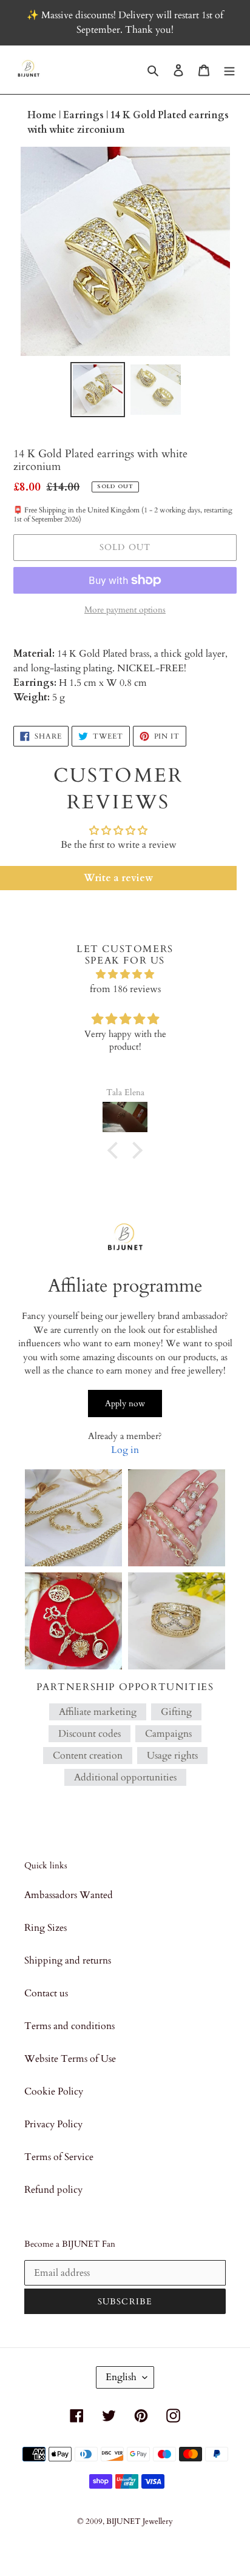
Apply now (125, 1404)
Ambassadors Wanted (69, 1895)
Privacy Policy (53, 2124)
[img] (125, 974)
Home (43, 115)
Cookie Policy (54, 2091)
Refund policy (53, 2190)
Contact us (46, 1993)
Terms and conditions (69, 2026)
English (121, 2377)
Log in (125, 1450)
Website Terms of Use (70, 2059)
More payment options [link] (125, 610)
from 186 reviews (125, 989)
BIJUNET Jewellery (140, 2521)
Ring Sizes (46, 1928)
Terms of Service (59, 2157)
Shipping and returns (68, 1961)
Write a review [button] (118, 878)
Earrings (85, 115)
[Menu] (229, 70)
